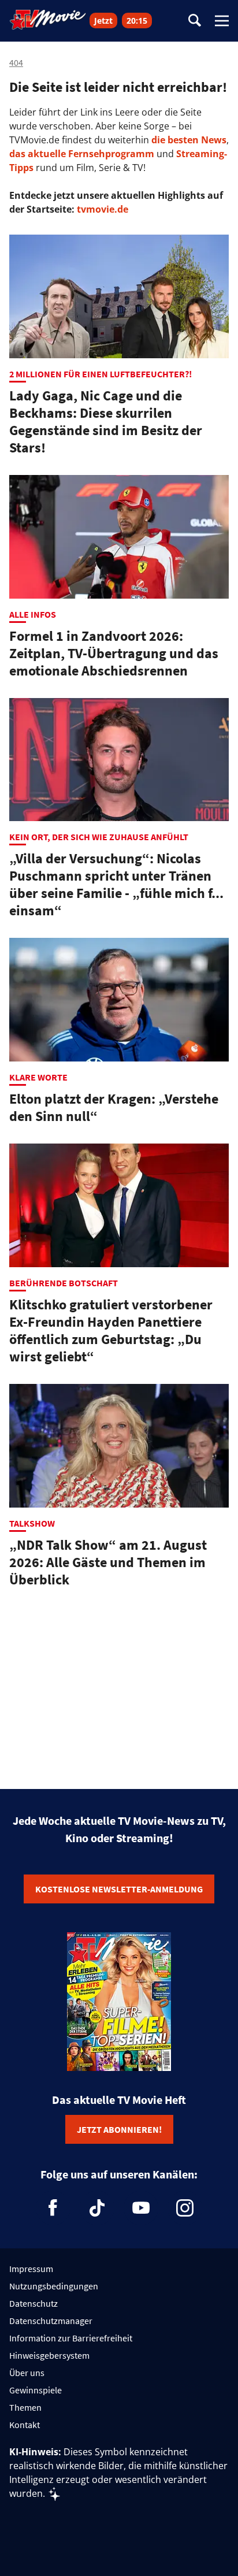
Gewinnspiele (36, 2390)
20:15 (137, 21)
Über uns (27, 2373)
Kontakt (25, 2425)
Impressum (31, 2269)
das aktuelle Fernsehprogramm (82, 154)
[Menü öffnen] (222, 21)
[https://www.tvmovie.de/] (48, 20)
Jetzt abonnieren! (119, 2129)
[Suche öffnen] (195, 21)
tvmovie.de (103, 209)
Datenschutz (34, 2303)
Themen (25, 2407)
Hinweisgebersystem (49, 2355)
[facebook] (53, 2208)
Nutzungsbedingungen (54, 2286)
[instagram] (185, 2208)
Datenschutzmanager (51, 2321)
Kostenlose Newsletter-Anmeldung (119, 1889)
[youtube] (141, 2208)
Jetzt (103, 21)
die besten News (189, 140)
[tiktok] (97, 2208)
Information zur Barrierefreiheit (71, 2338)
